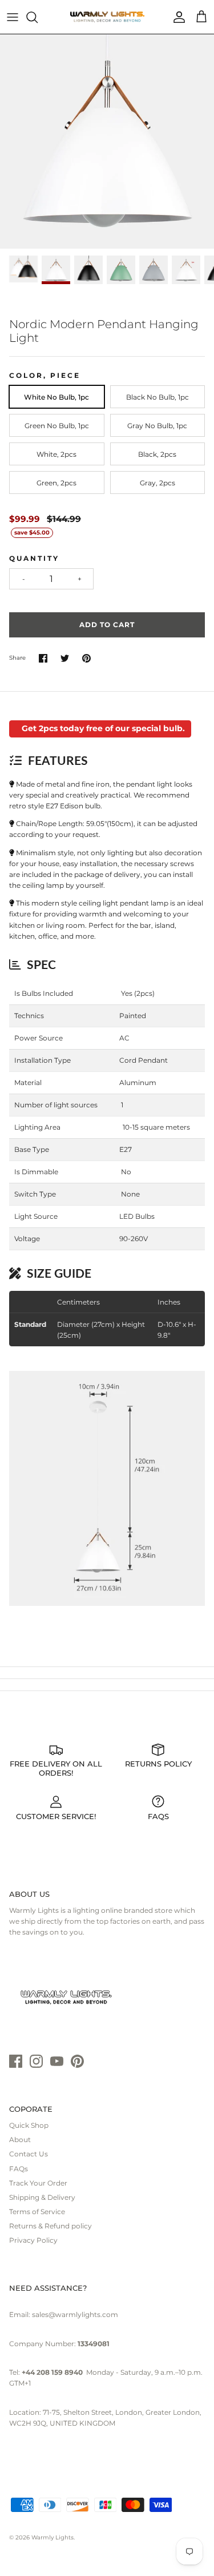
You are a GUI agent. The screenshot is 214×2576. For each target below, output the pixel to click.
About (20, 2140)
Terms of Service (37, 2212)
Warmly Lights (53, 2537)
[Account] (176, 17)
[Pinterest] (77, 2061)
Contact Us (29, 2154)
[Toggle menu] (13, 17)
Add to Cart (107, 625)
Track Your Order (38, 2183)
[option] (107, 141)
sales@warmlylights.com (75, 2314)
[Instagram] (36, 2061)
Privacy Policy (33, 2240)
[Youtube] (57, 2061)
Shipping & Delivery (42, 2197)
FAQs (19, 2169)
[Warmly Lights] (107, 17)
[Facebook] (16, 2061)
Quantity (34, 558)
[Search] (38, 17)
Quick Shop (29, 2125)
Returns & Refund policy (51, 2226)
